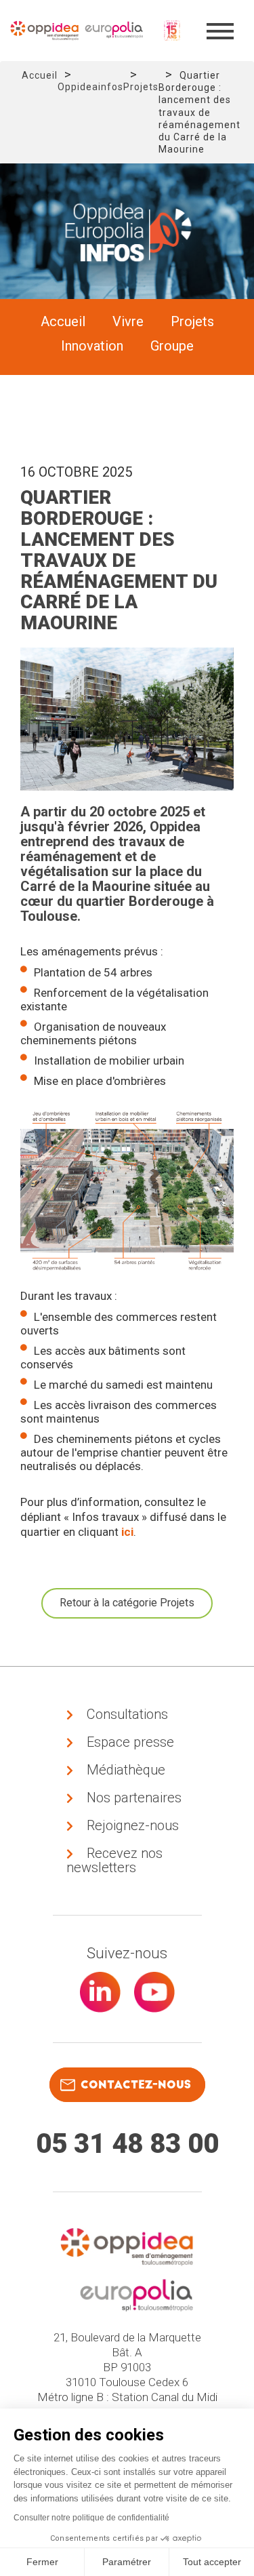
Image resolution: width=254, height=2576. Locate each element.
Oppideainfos (90, 87)
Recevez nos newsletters (114, 1860)
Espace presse (130, 1742)
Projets (141, 87)
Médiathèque (126, 1770)
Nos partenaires (134, 1798)
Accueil (40, 75)
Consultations (127, 1714)
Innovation (92, 346)
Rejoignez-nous (133, 1825)
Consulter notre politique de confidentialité (91, 2518)
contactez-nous (136, 2085)
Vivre (128, 321)
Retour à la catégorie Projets (127, 1603)
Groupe (172, 346)
